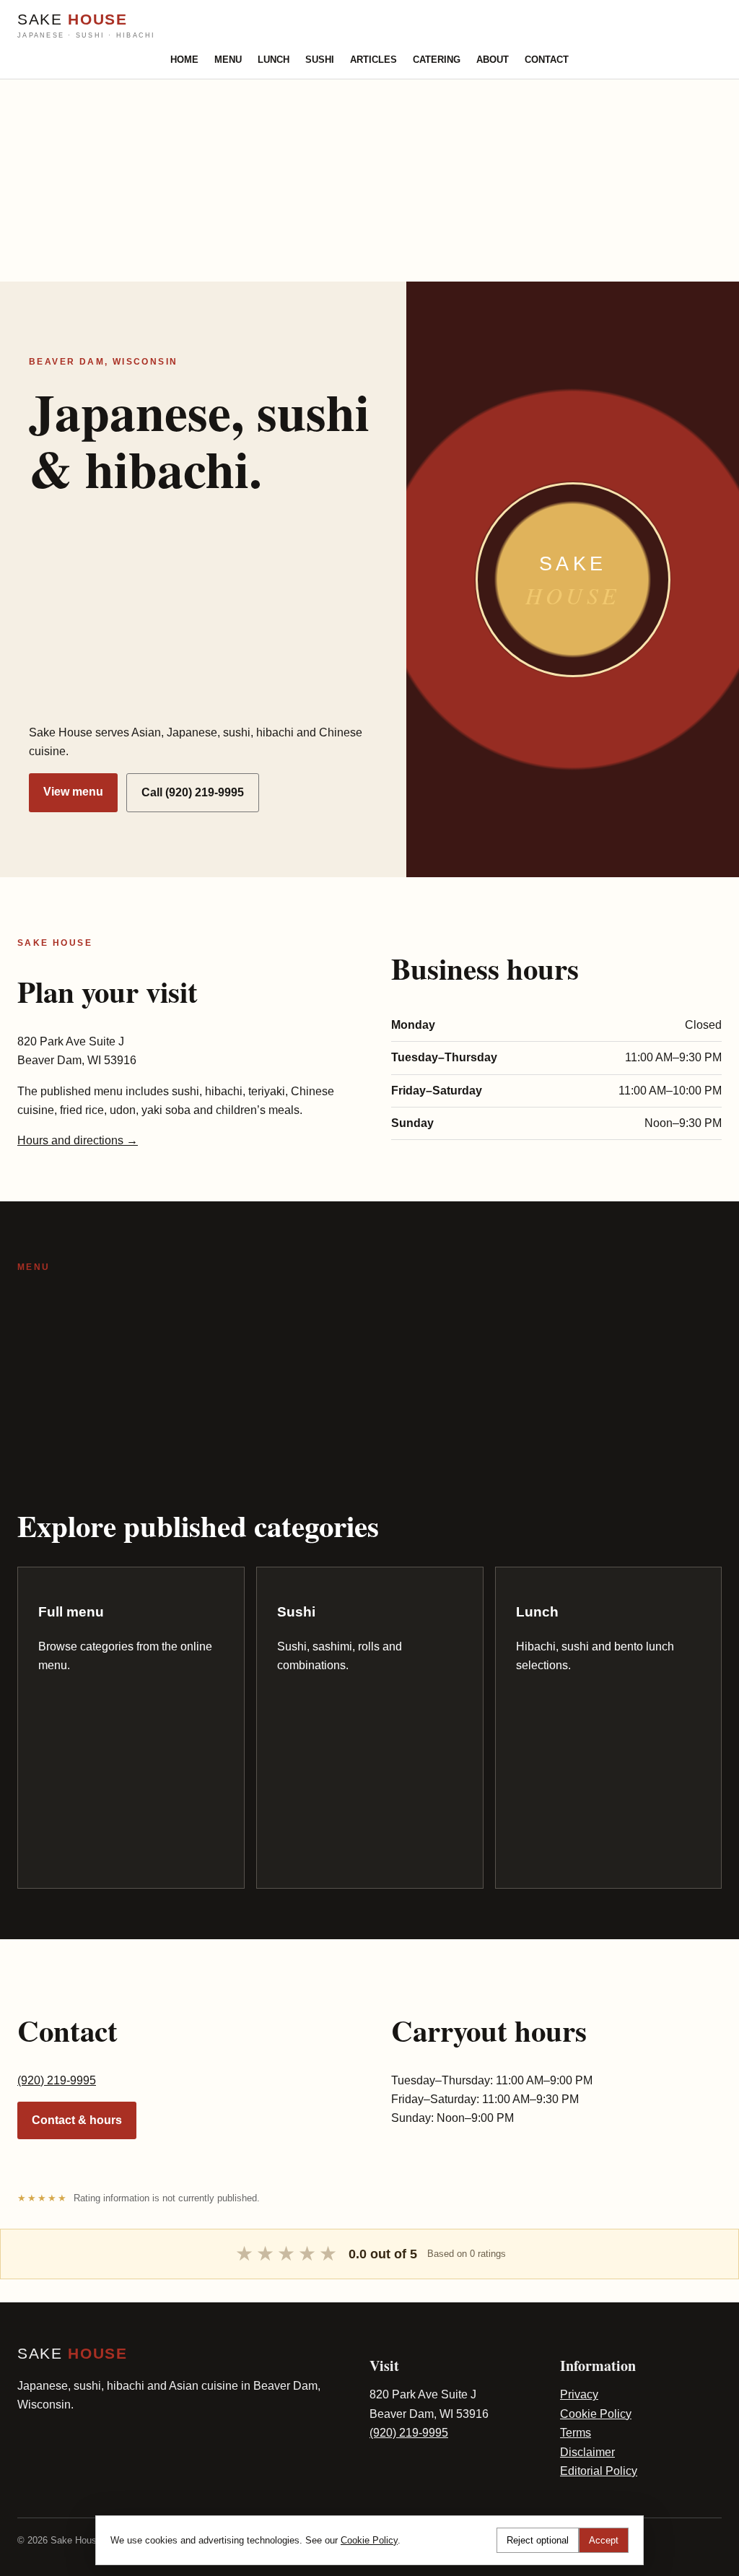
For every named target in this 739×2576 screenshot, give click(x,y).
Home (184, 60)
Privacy (579, 2394)
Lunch (274, 60)
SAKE (87, 25)
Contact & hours (77, 2120)
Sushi (320, 60)
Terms (576, 2433)
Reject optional (538, 2540)
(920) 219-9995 (57, 2080)
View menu (73, 792)
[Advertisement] (369, 180)
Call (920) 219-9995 (193, 792)
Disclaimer (587, 2452)
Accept (604, 2540)
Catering (437, 60)
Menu (228, 60)
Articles (373, 60)
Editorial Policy (599, 2471)
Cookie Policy (596, 2414)
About (493, 60)
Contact (547, 60)
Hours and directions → (78, 1140)
